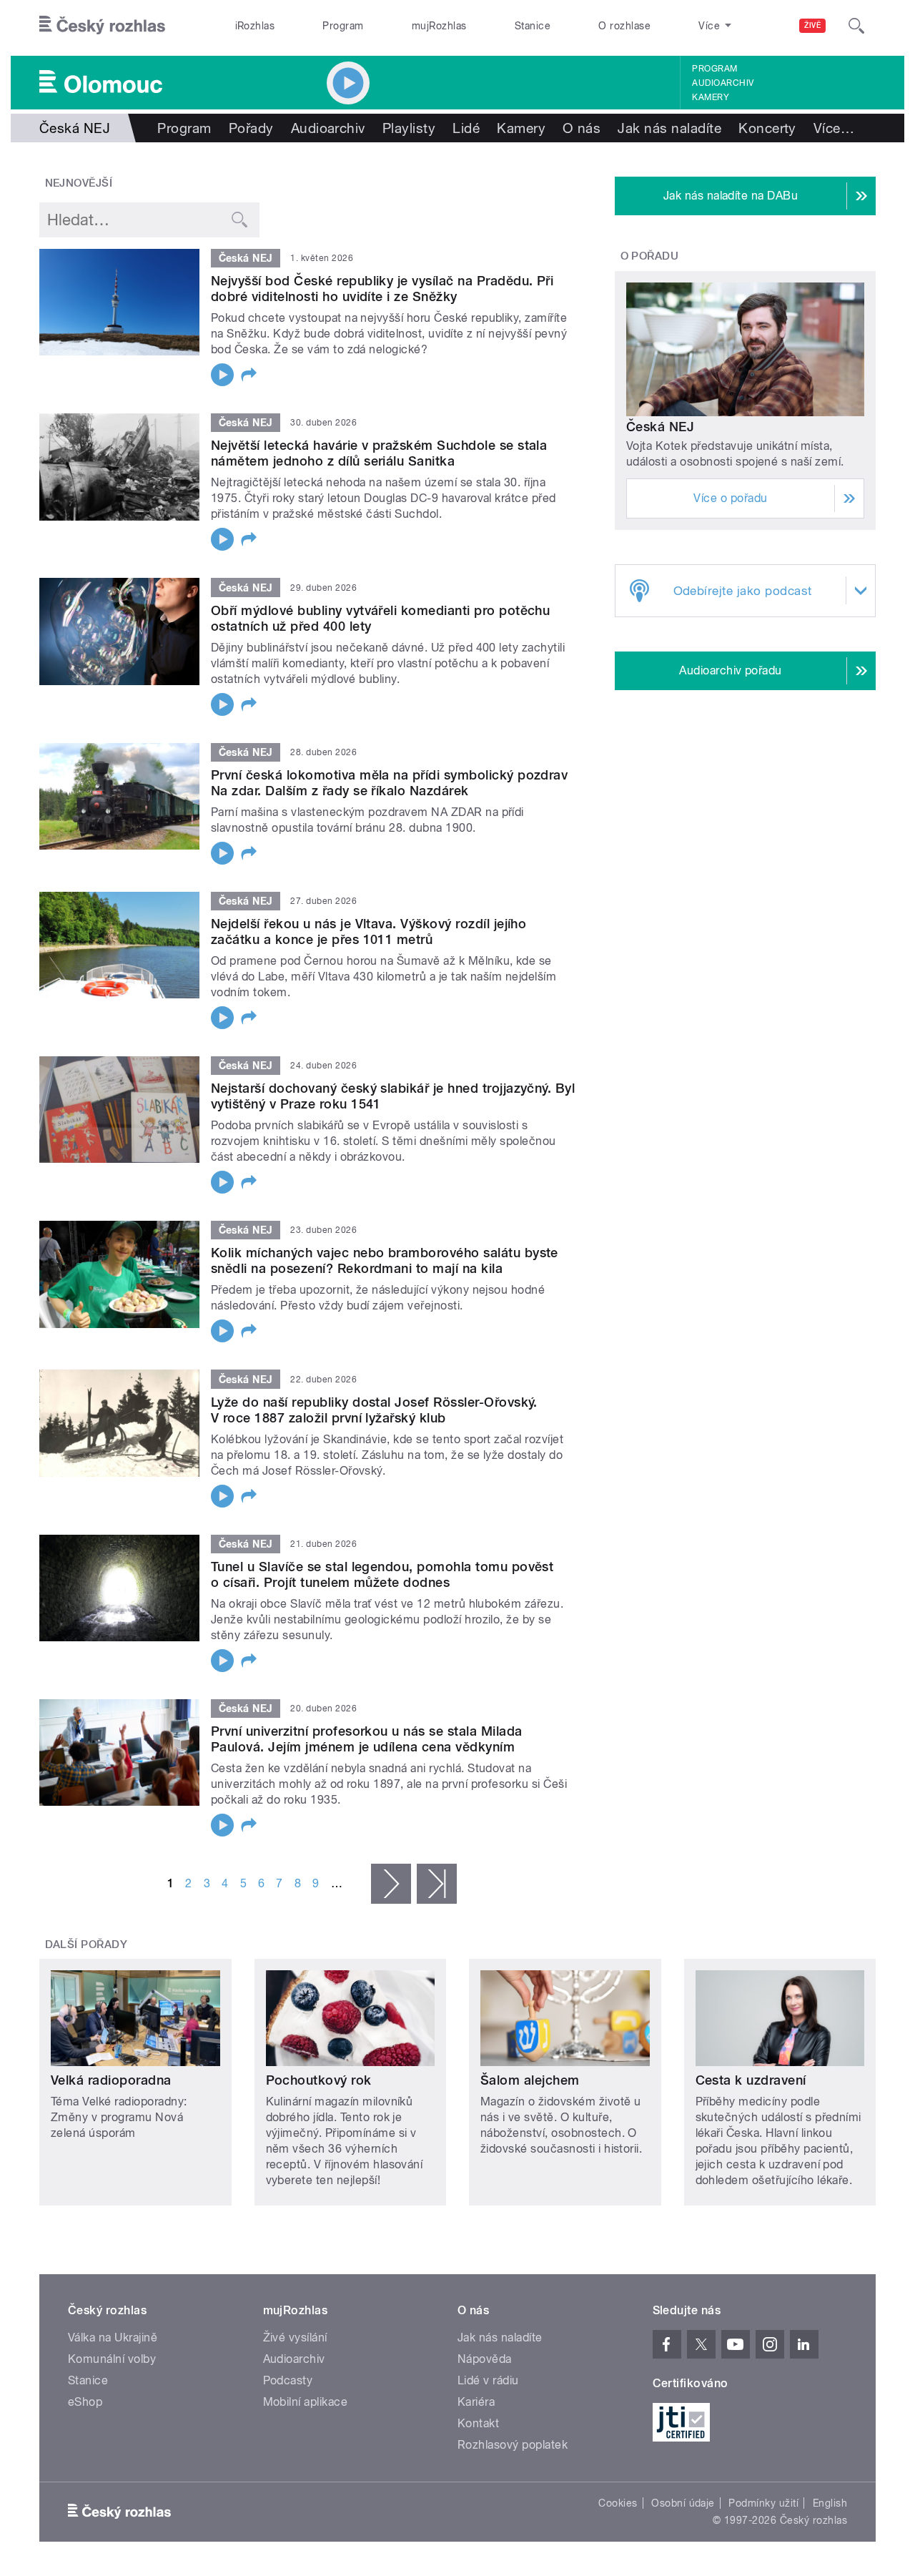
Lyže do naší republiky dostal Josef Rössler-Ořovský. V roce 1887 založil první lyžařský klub (374, 1410)
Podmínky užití (763, 2503)
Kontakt (478, 2423)
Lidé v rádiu (488, 2380)
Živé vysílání (295, 2337)
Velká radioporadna (111, 2080)
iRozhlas (255, 26)
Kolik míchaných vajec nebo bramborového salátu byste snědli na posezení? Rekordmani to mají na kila (385, 1260)
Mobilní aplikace (306, 2402)
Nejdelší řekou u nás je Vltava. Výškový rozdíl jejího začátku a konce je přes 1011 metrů (369, 931)
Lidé (466, 128)
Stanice (533, 26)
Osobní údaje (683, 2503)
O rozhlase (624, 26)
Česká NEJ (660, 427)
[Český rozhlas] (102, 26)
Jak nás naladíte (669, 128)
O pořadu (650, 256)
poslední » (437, 1884)
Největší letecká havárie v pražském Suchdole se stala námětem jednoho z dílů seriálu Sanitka (379, 453)
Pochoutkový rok (319, 2080)
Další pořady (86, 1945)
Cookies (618, 2503)
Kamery (711, 97)
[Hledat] (856, 26)
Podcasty (288, 2380)
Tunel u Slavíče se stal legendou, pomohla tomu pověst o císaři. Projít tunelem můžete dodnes (382, 1574)
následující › (391, 1884)
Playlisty (409, 128)
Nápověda (485, 2359)
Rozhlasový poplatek (513, 2445)
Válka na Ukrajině (113, 2337)
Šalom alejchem (530, 2080)
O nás (582, 128)
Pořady (251, 128)
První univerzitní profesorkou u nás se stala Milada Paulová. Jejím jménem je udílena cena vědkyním (366, 1739)
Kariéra (476, 2402)
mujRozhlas (439, 26)
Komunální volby (112, 2359)
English (830, 2503)
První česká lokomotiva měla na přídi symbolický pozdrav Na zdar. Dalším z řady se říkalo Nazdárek (389, 783)
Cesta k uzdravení (751, 2080)
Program (343, 26)
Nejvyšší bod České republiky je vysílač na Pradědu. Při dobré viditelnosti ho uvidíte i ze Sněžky (382, 289)
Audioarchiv (723, 83)
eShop (85, 2402)
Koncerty (767, 128)
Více (834, 128)
